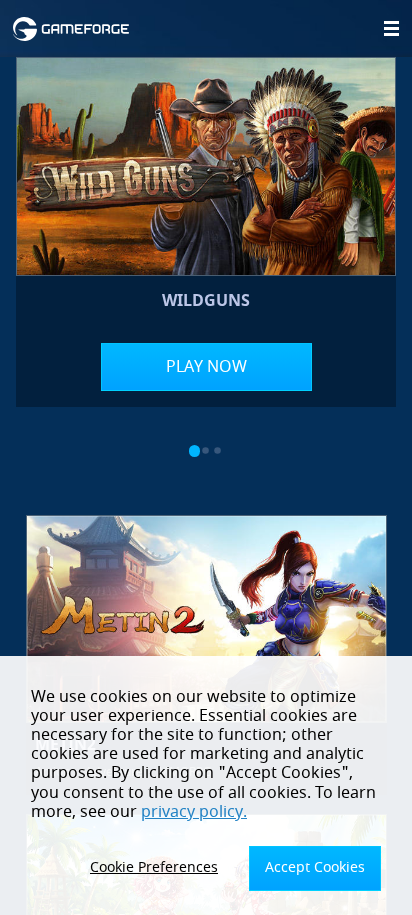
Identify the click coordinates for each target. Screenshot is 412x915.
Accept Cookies (315, 867)
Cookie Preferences (154, 867)
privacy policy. (194, 812)
